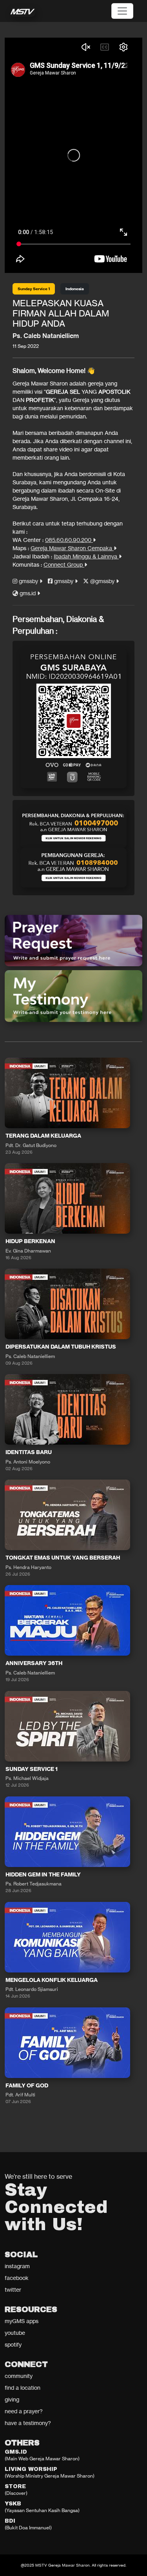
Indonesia (75, 289)
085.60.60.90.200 (69, 540)
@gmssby (102, 581)
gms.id (28, 593)
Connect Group (64, 564)
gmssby (28, 581)
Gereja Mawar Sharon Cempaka (72, 548)
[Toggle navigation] (122, 11)
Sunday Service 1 (34, 289)
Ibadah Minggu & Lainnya (86, 556)
